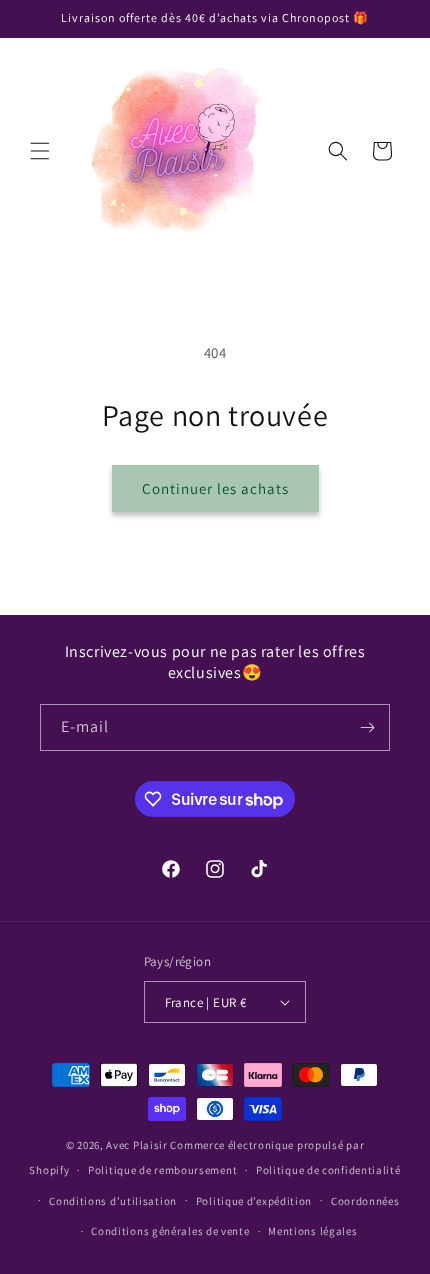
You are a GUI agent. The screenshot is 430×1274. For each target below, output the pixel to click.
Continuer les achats (215, 488)
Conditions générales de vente (170, 1231)
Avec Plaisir (136, 1145)
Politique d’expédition (254, 1201)
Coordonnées (365, 1201)
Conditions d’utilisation (113, 1201)
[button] (40, 151)
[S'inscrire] (367, 727)
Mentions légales (312, 1231)
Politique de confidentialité (328, 1170)
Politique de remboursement (162, 1170)
